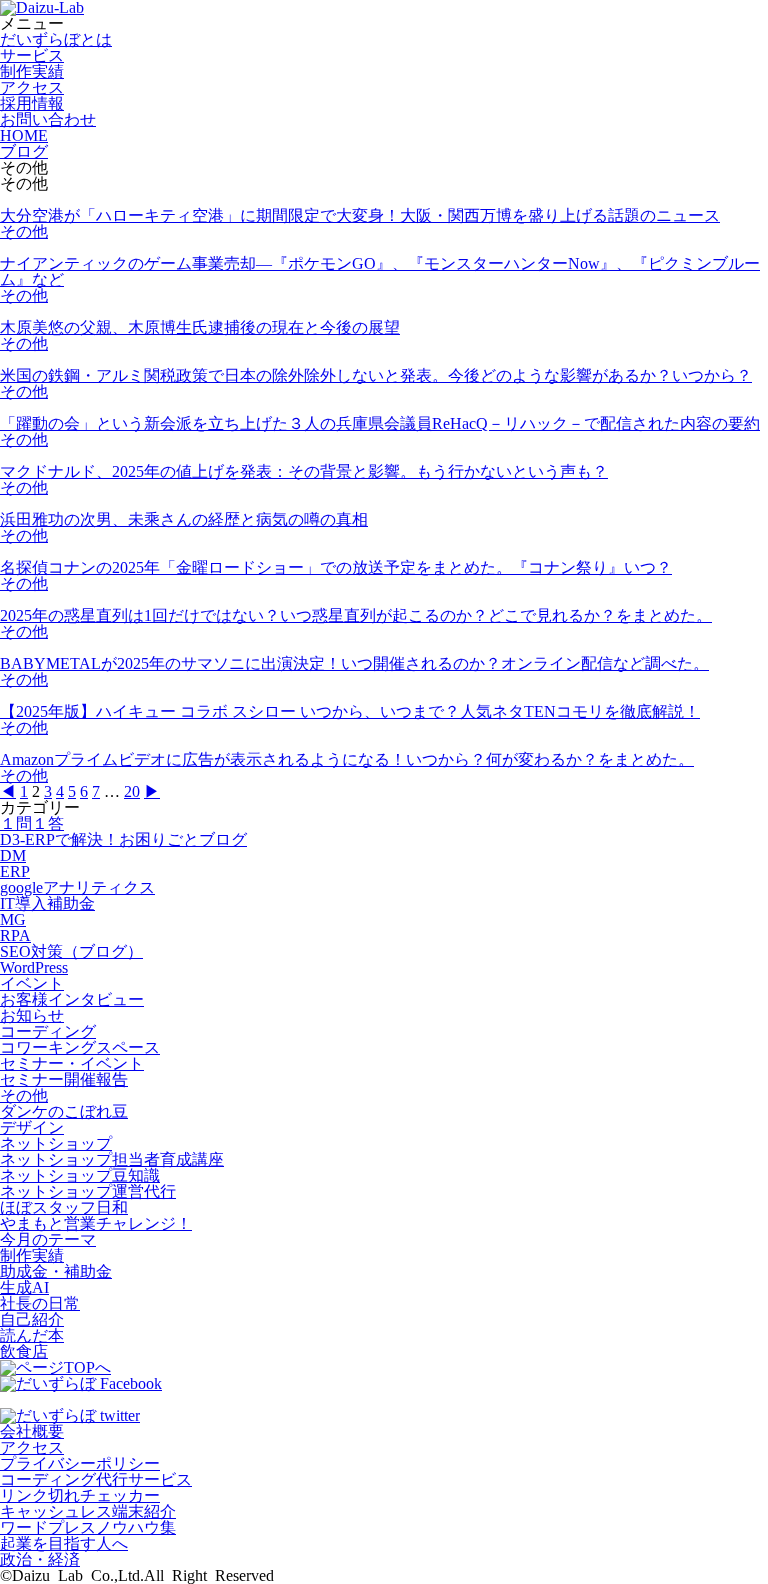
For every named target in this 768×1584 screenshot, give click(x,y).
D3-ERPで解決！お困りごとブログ (123, 839)
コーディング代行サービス (96, 1479)
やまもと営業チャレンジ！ (96, 1223)
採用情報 (32, 103)
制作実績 (32, 71)
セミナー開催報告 (64, 1079)
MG (13, 919)
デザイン (32, 1127)
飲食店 (24, 1351)
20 (132, 791)
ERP (15, 871)
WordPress (34, 967)
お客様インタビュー (72, 999)
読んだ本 (32, 1335)
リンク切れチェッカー (80, 1495)
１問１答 (32, 823)
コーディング (48, 1031)
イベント (32, 983)
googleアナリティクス (77, 887)
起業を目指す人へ (64, 1543)
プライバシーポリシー (80, 1463)
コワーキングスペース (80, 1047)
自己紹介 (32, 1319)
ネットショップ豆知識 (80, 1175)
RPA (15, 935)
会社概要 (32, 1431)
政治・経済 (40, 1559)
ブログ (24, 151)
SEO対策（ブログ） (71, 951)
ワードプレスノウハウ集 (88, 1527)
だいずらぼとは (56, 39)
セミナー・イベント (72, 1063)
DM (13, 855)
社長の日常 (40, 1303)
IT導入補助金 (47, 903)
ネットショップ (56, 1143)
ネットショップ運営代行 (88, 1191)
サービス (32, 55)
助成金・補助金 (56, 1271)
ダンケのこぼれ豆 (64, 1111)
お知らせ (32, 1015)
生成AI (24, 1287)
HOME (24, 135)
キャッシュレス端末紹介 (88, 1511)
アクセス (32, 87)
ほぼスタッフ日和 (64, 1207)
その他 (24, 231)
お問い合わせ (48, 119)
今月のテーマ (48, 1239)
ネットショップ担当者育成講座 (112, 1159)
